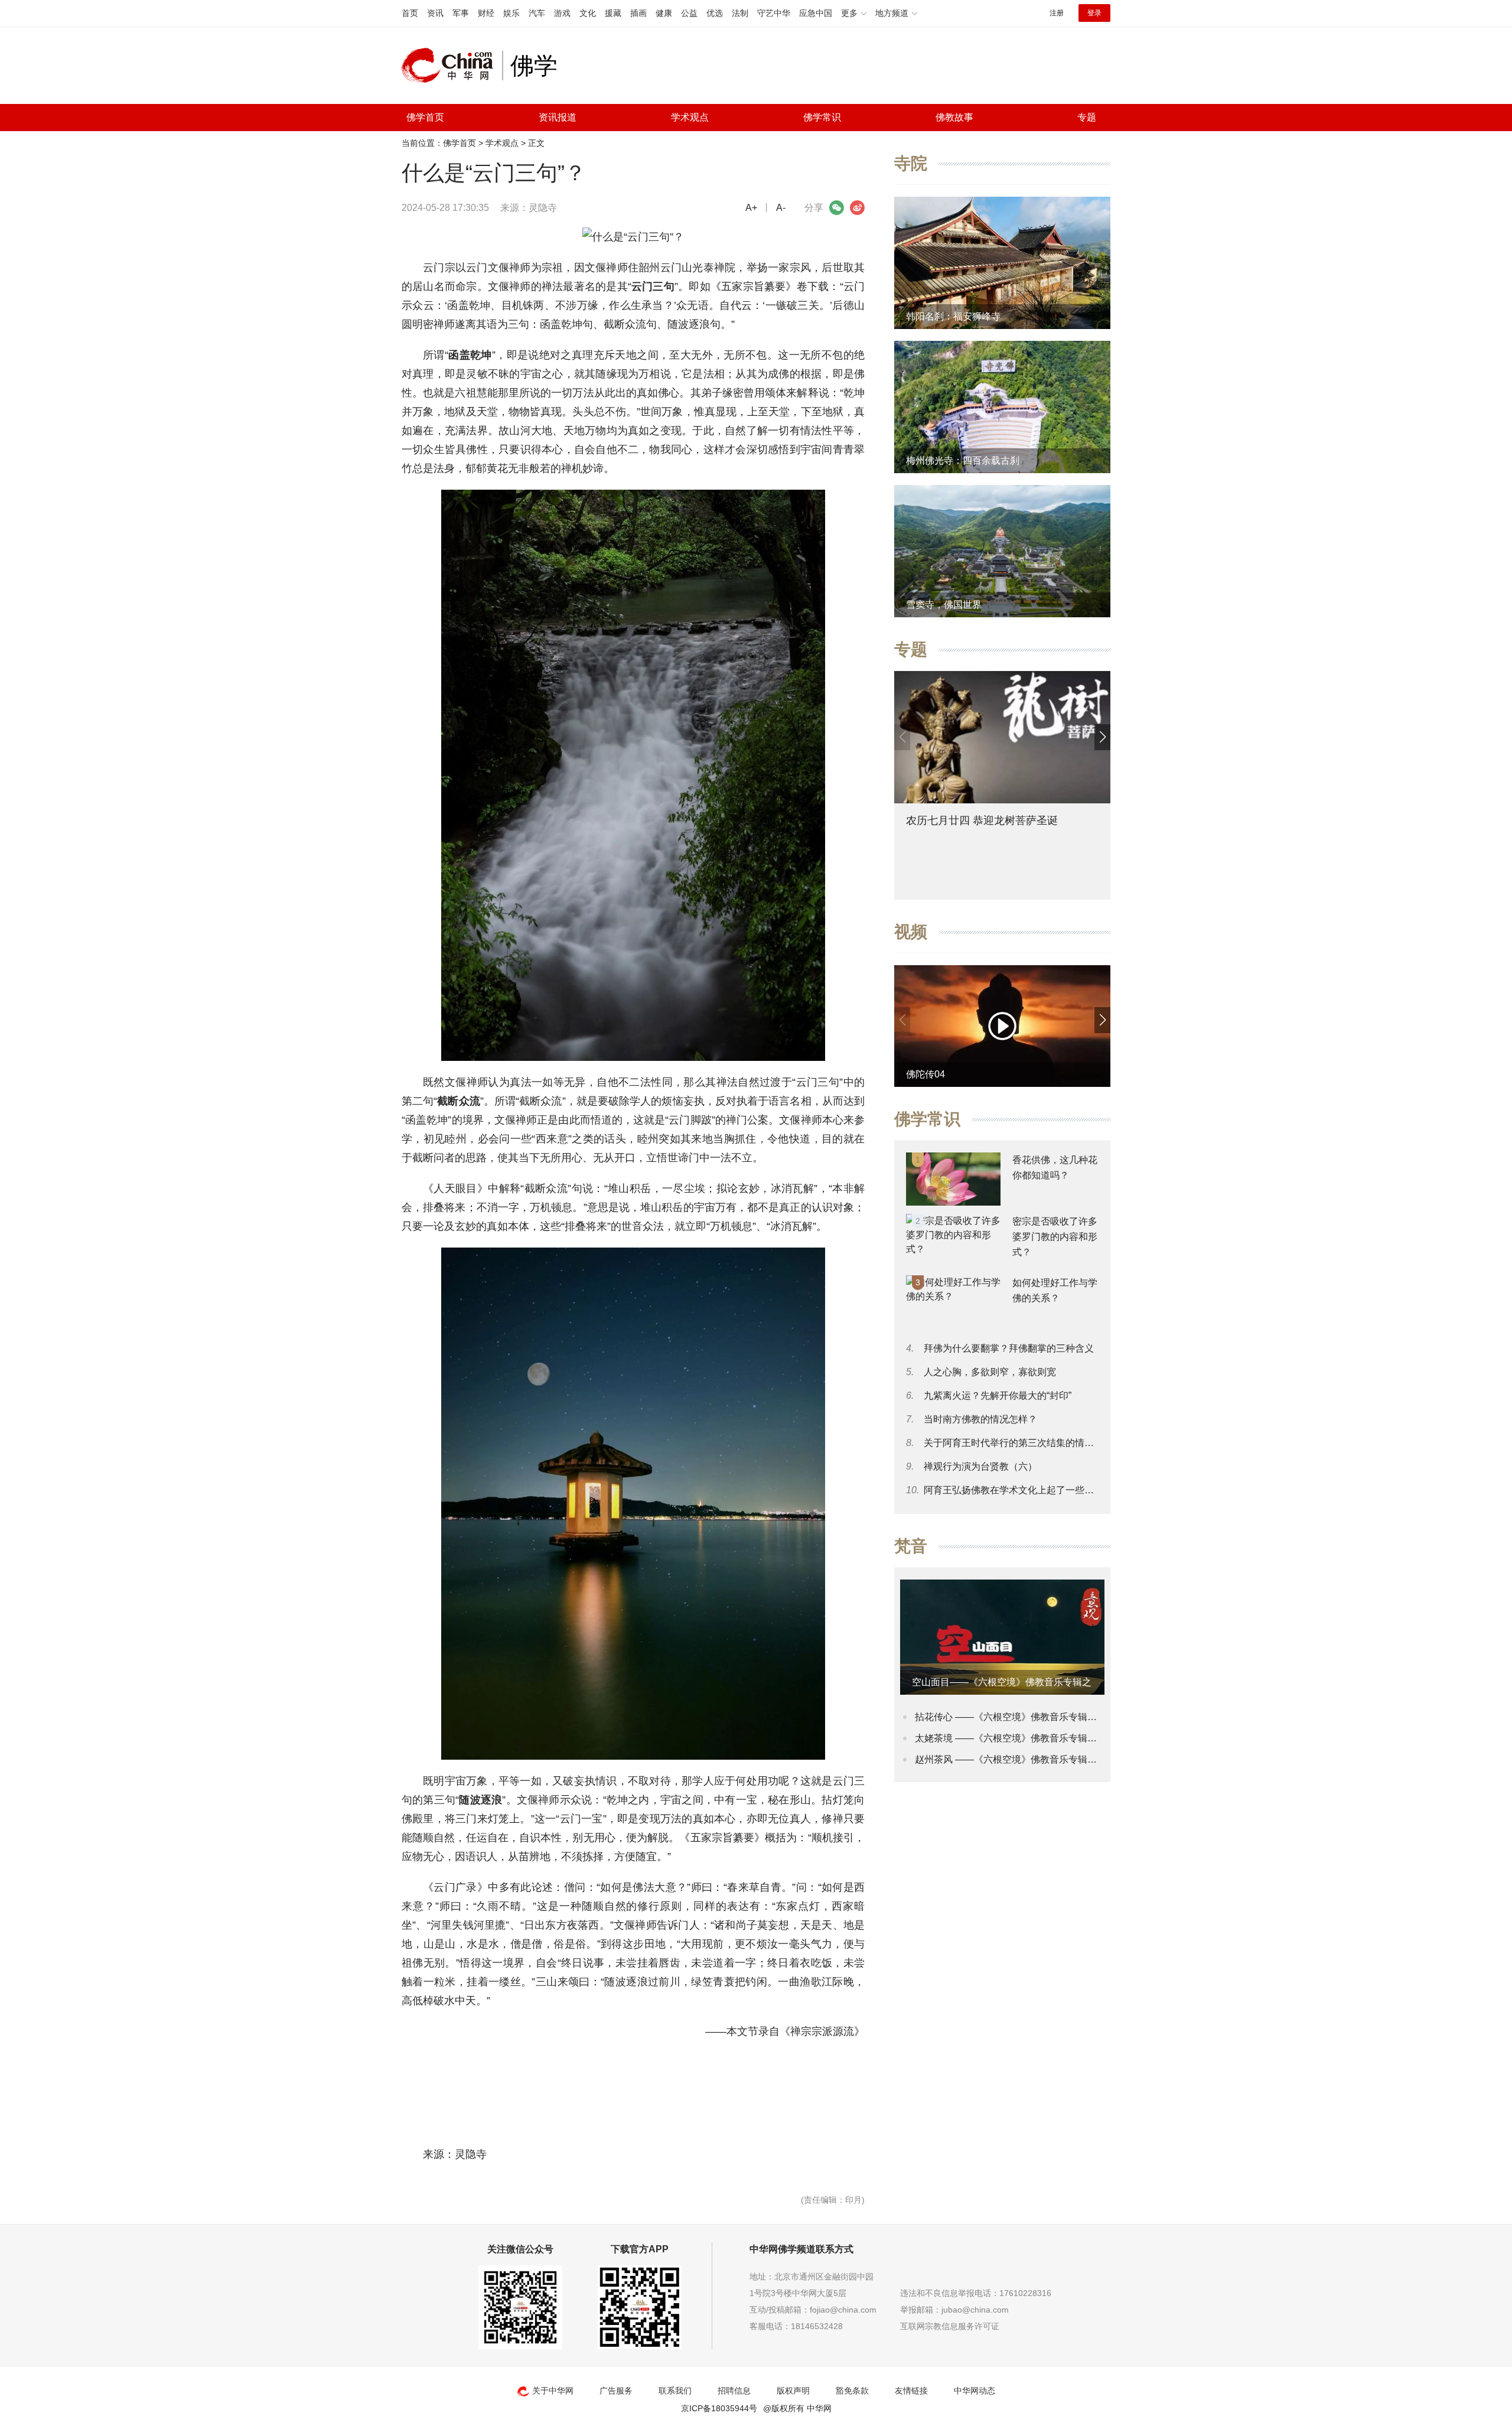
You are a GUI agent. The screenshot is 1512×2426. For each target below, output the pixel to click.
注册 (1057, 13)
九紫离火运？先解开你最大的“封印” (998, 1396)
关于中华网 (553, 2391)
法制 (740, 13)
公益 (689, 13)
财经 (486, 13)
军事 (461, 13)
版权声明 (793, 2391)
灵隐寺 (543, 208)
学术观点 (690, 117)
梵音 (911, 1546)
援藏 (613, 13)
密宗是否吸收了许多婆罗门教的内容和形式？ (1055, 1237)
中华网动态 (975, 2391)
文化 (588, 13)
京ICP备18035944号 (719, 2408)
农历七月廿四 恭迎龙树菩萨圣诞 (982, 820)
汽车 (537, 13)
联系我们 (675, 2391)
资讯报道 (558, 117)
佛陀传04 (926, 1074)
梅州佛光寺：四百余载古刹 (963, 460)
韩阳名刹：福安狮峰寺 (953, 316)
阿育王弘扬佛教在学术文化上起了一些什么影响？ (1028, 1490)
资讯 (435, 13)
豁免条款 (852, 2391)
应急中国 (816, 13)
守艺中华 (774, 13)
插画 (638, 13)
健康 (664, 13)
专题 (1087, 117)
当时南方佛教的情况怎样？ (980, 1419)
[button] (1102, 737)
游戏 (562, 13)
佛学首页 (425, 117)
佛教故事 (954, 117)
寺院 (911, 163)
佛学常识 (822, 117)
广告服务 (616, 2391)
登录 (1094, 13)
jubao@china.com (975, 2310)
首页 (410, 13)
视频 (911, 932)
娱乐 (511, 13)
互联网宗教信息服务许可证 (950, 2326)
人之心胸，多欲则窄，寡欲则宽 (990, 1372)
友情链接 (911, 2391)
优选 (715, 13)
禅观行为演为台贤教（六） (980, 1466)
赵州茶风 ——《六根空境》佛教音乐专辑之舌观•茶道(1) (1032, 1759)
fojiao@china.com (843, 2310)
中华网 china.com (452, 66)
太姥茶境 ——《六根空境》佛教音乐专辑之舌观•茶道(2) (1032, 1738)
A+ (751, 208)
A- (781, 208)
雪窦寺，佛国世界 (944, 605)
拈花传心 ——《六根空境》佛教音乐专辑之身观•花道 (1027, 1717)
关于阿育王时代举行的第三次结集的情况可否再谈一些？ (1042, 1443)
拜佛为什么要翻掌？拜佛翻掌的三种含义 (1009, 1348)
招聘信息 (734, 2391)
